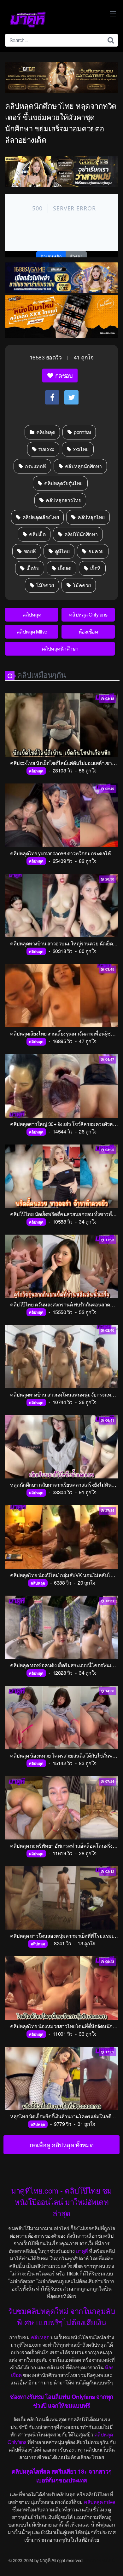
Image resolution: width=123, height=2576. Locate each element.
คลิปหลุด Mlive (32, 631)
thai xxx (46, 449)
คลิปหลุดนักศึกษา (83, 466)
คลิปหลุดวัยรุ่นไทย (63, 483)
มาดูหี (82, 2251)
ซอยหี (29, 551)
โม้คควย (81, 585)
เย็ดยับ (32, 568)
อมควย (95, 551)
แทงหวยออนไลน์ (99, 2560)
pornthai (82, 432)
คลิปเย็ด (37, 534)
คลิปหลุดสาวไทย (63, 500)
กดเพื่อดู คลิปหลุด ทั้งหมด (62, 2145)
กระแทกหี (35, 466)
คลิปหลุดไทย (91, 517)
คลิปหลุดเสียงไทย (40, 517)
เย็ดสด (64, 568)
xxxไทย (80, 449)
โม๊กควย (44, 585)
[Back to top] (112, 2562)
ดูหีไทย (61, 551)
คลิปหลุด (45, 432)
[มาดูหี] (28, 20)
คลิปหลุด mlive (99, 2502)
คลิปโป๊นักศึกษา (81, 534)
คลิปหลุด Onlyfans (88, 614)
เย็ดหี (95, 568)
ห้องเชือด (88, 631)
